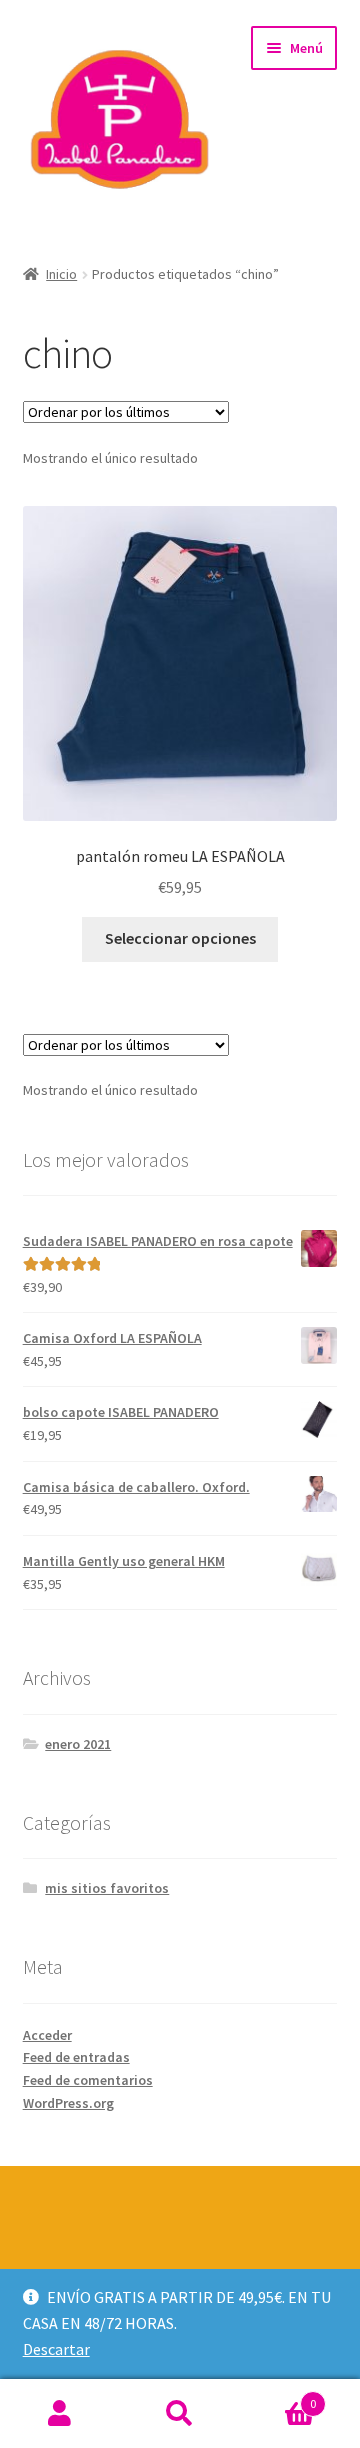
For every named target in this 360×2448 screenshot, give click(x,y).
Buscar (180, 2414)
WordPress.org (68, 2103)
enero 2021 (78, 1744)
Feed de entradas (76, 2057)
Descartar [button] (56, 2349)
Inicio (61, 274)
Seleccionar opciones (180, 938)
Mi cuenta (60, 2414)
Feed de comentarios (88, 2080)
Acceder (47, 2035)
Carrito (278, 2396)
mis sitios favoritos (107, 1888)
